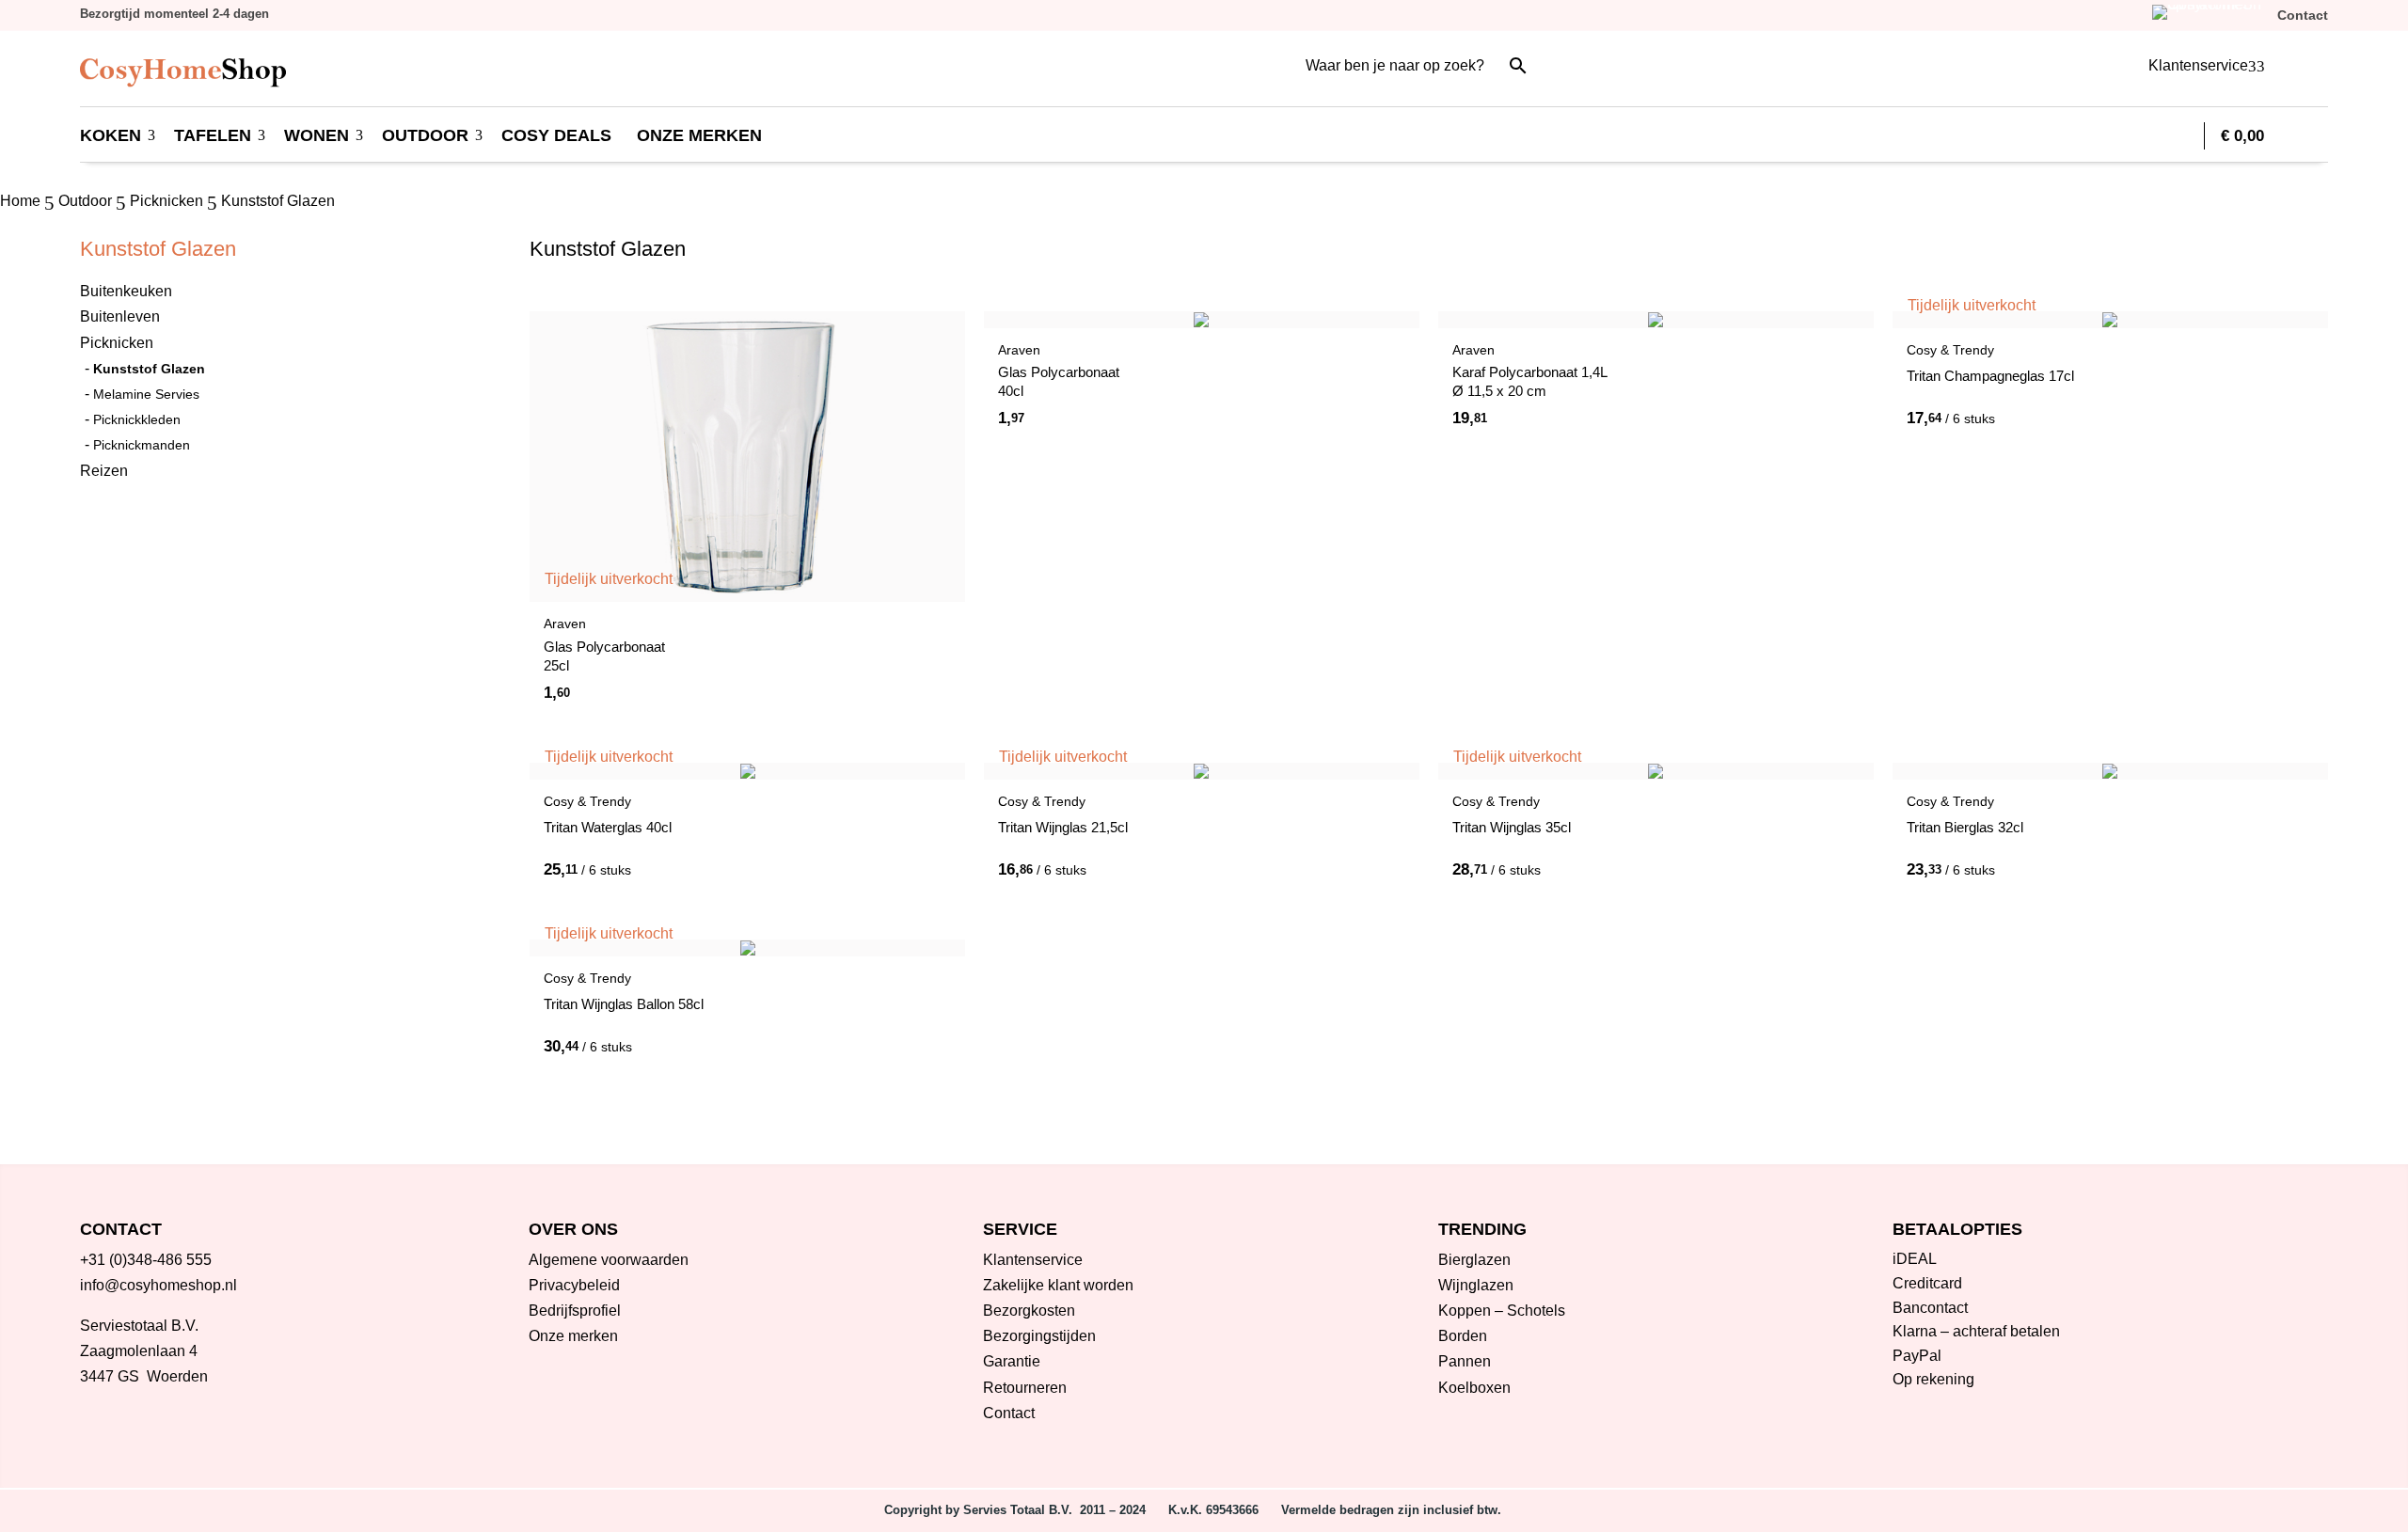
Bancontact (1930, 1308)
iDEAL (1915, 1259)
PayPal (1917, 1356)
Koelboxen (1474, 1388)
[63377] (1678, 417)
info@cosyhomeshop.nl (158, 1285)
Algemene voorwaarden (609, 1260)
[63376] (1224, 417)
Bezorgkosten (1029, 1311)
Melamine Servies (146, 394)
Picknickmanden (142, 445)
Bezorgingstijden (1039, 1336)
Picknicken (166, 201)
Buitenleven (120, 316)
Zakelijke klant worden (1058, 1285)
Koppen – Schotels (1502, 1311)
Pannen (1465, 1361)
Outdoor (85, 201)
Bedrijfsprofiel (575, 1311)
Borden (1463, 1336)
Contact (1009, 1413)
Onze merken (573, 1336)
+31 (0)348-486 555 (146, 1260)
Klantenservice (1033, 1260)
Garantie (1012, 1361)
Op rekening (1933, 1379)
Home (20, 201)
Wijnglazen (1476, 1285)
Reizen (104, 471)
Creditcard (1927, 1283)
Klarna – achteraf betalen (1976, 1331)
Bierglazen (1474, 1260)
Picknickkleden (137, 419)
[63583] (2132, 868)
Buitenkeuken (126, 291)
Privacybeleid (574, 1285)
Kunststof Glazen (149, 369)
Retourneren (1025, 1388)
